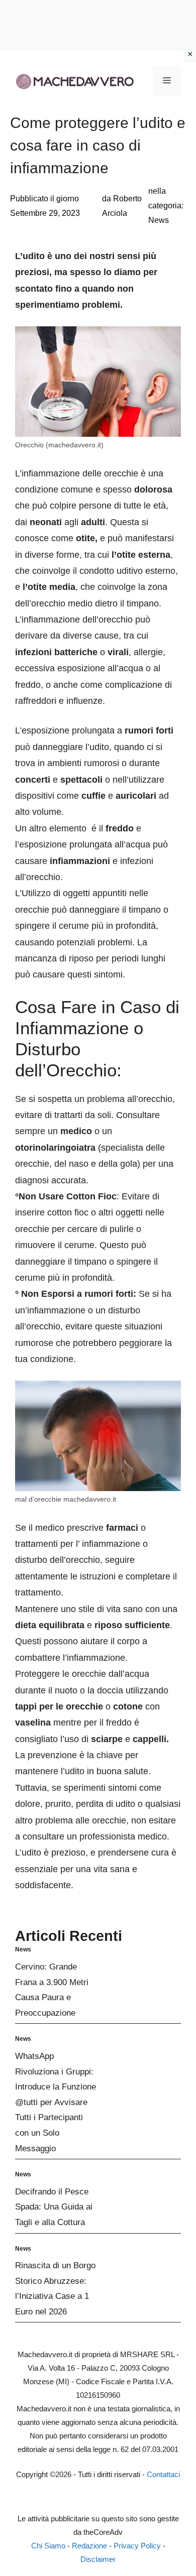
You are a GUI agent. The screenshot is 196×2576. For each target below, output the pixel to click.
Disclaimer (98, 2559)
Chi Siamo (48, 2546)
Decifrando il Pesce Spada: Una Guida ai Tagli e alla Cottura (54, 2207)
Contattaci (163, 2474)
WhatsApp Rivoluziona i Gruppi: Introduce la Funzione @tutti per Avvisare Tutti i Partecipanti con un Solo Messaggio (56, 2102)
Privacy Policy (137, 2546)
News (159, 220)
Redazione (89, 2546)
